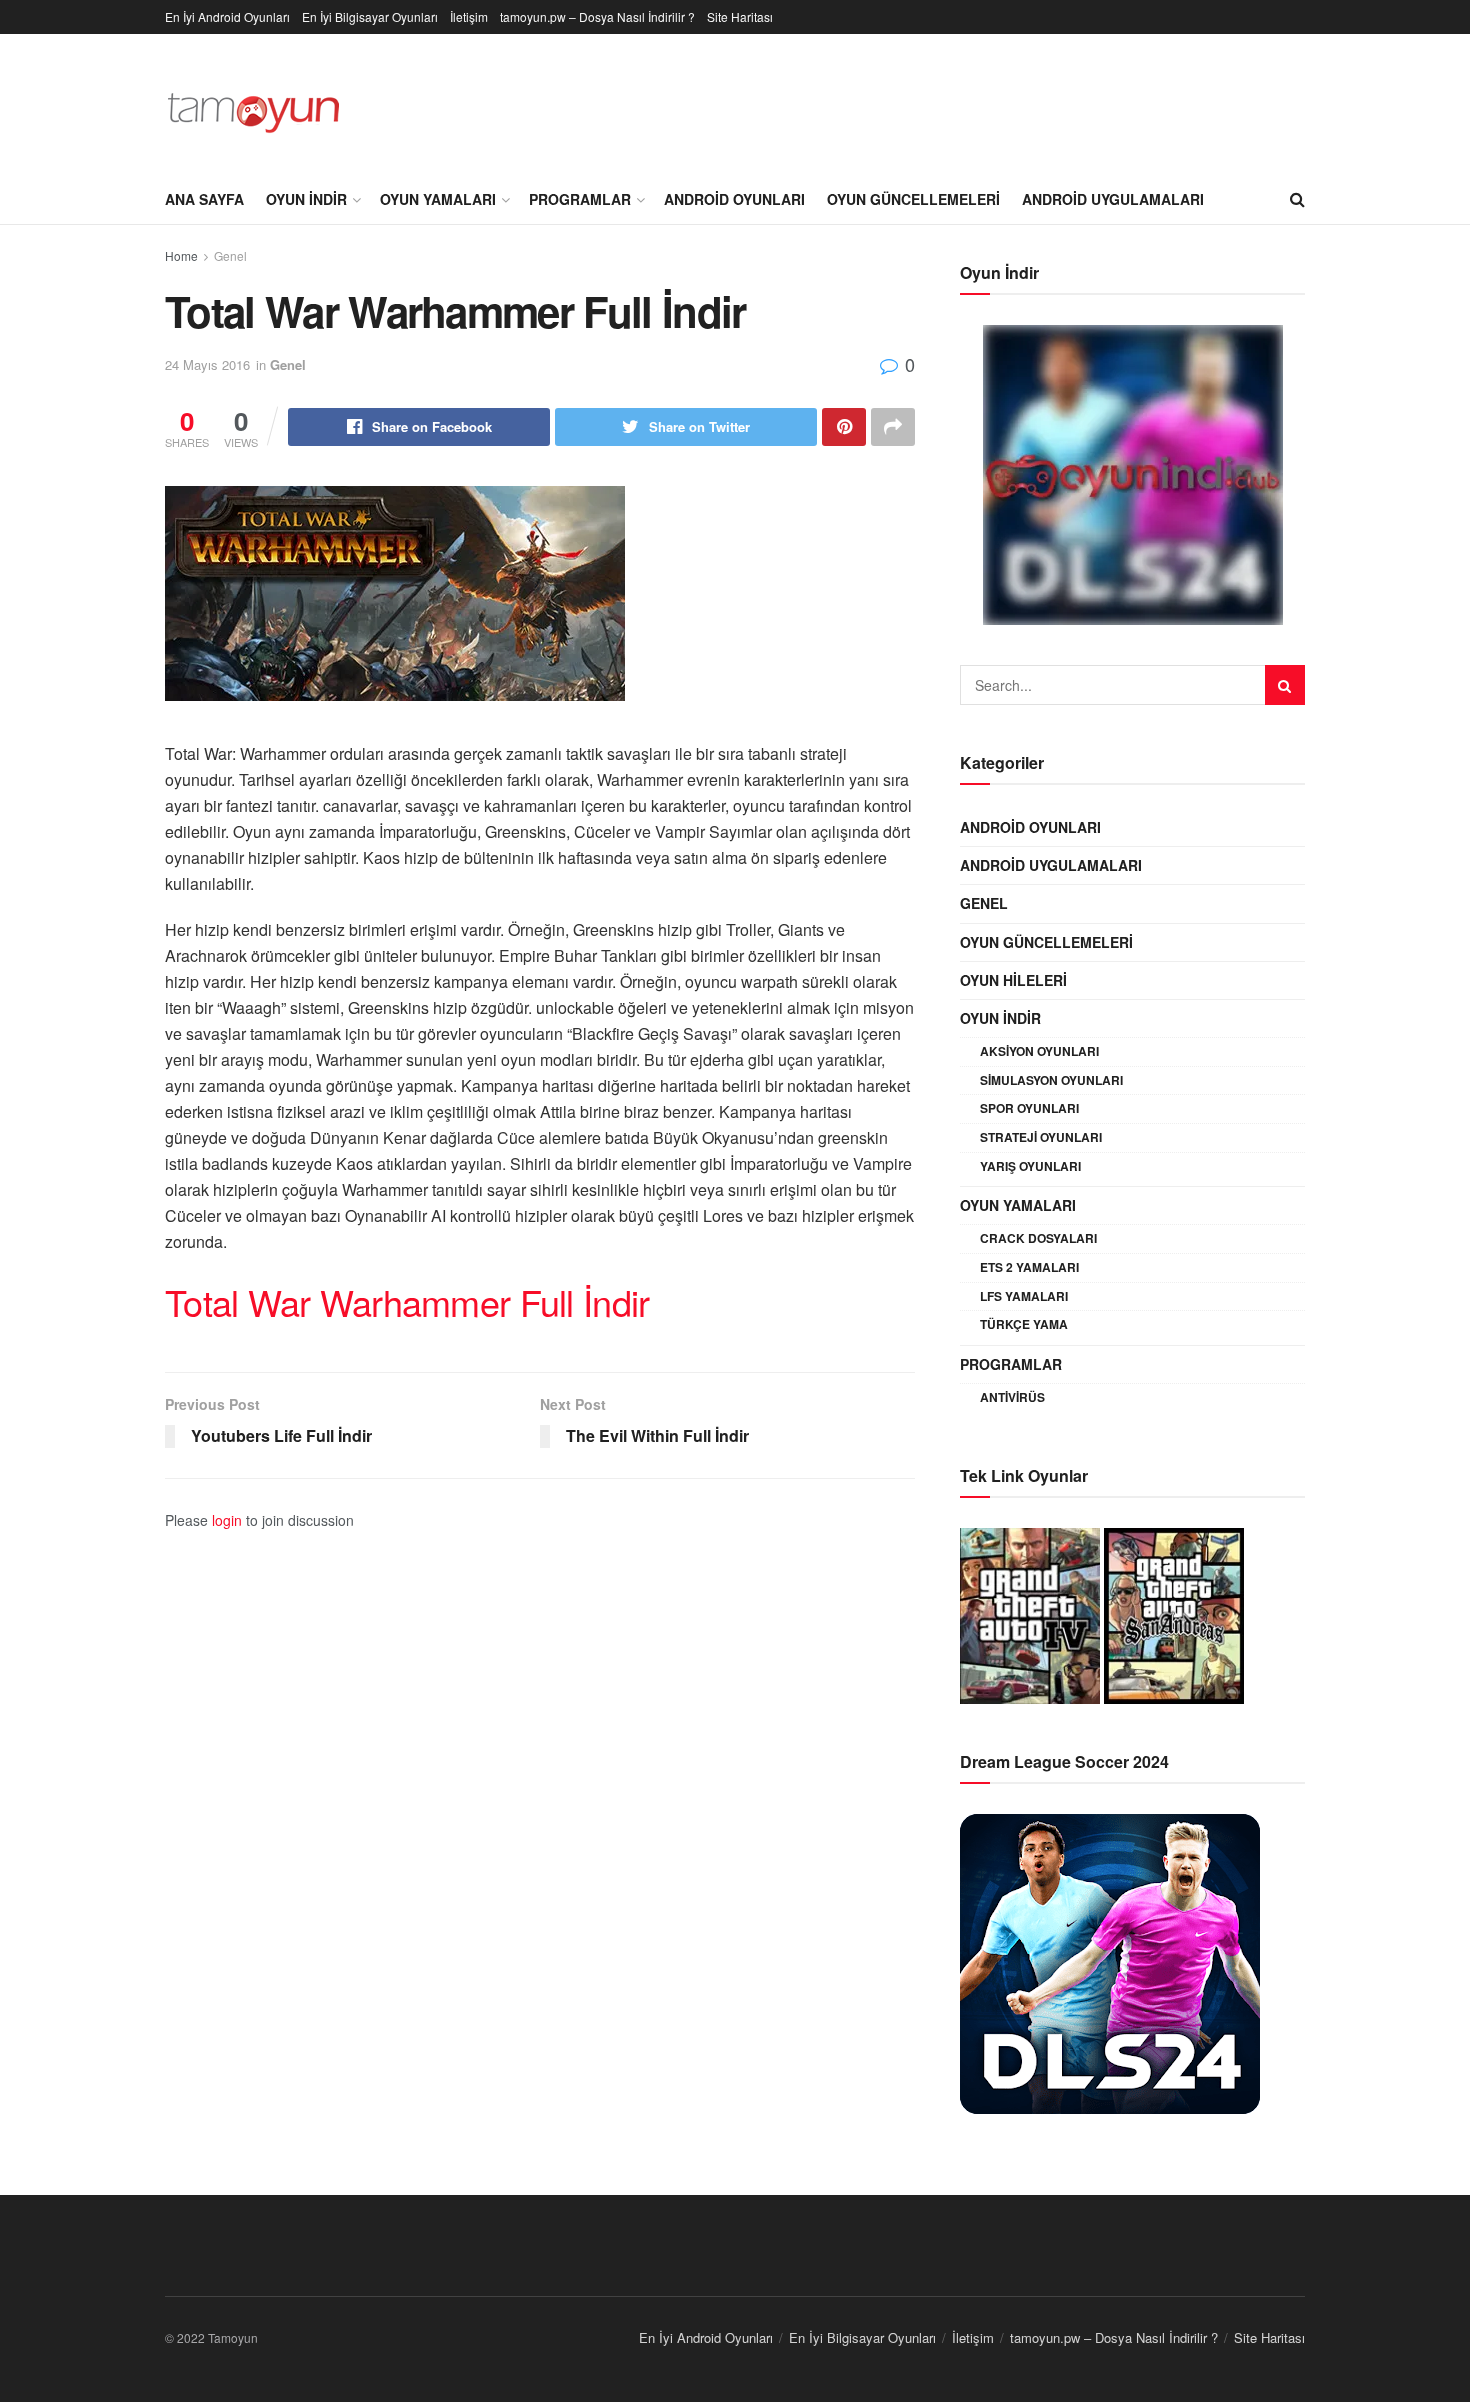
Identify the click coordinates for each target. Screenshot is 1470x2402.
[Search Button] (1285, 685)
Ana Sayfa (204, 199)
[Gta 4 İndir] (1030, 1613)
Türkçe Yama (1024, 1324)
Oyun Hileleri (1013, 980)
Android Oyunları (734, 199)
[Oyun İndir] (1132, 475)
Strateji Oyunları (1041, 1137)
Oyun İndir (306, 199)
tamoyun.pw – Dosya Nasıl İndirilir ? (597, 16)
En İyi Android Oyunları (227, 16)
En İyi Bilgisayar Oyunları (370, 16)
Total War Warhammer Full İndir (407, 1301)
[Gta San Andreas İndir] (1174, 1613)
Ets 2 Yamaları (1029, 1267)
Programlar (580, 199)
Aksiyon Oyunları (1039, 1051)
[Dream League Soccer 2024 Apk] (1110, 1961)
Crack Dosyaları (1038, 1238)
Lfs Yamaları (1024, 1296)
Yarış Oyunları (1030, 1166)
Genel (230, 255)
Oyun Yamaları (438, 199)
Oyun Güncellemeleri (913, 199)
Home (181, 255)
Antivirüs (1012, 1397)
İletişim (469, 16)
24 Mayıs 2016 (207, 364)
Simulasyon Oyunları (1051, 1080)
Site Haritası (740, 16)
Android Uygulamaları (1113, 199)
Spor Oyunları (1029, 1108)
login (227, 1520)
